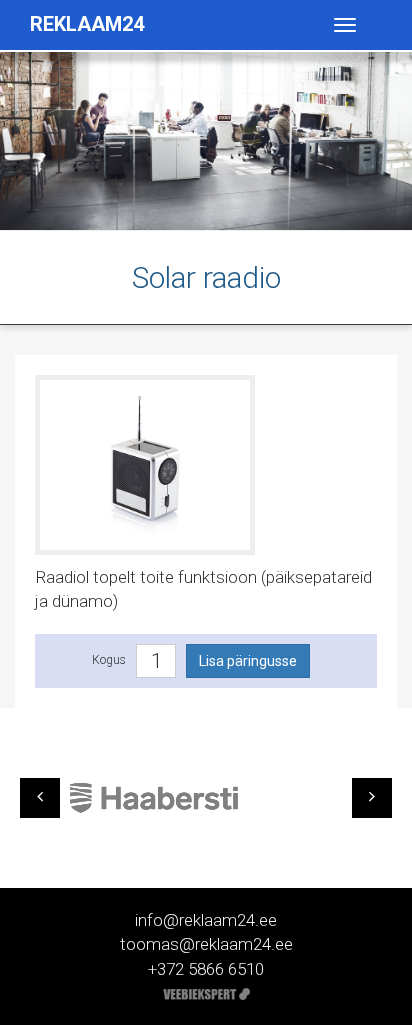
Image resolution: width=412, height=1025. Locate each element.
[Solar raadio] (145, 463)
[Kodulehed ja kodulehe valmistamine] (206, 993)
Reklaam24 (87, 24)
